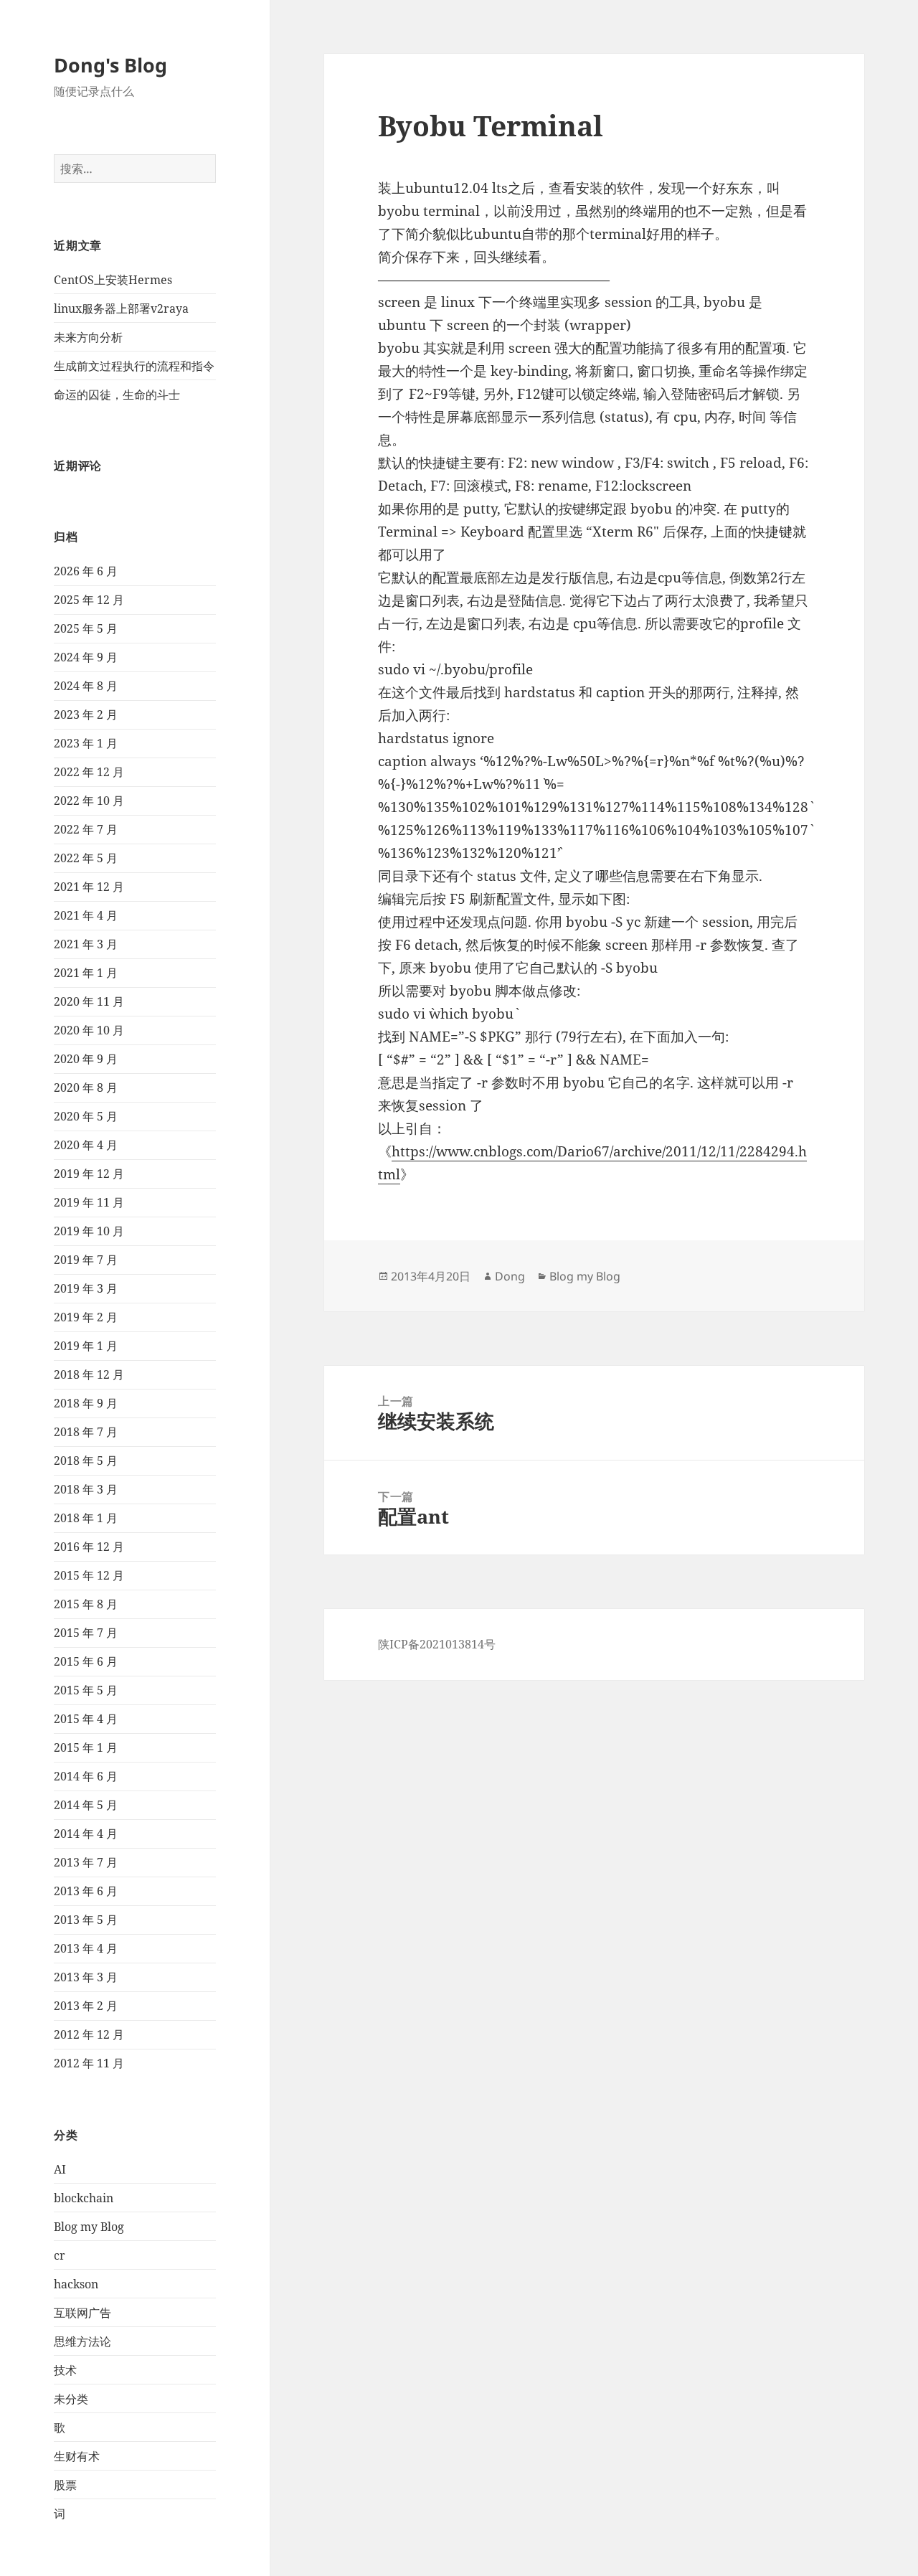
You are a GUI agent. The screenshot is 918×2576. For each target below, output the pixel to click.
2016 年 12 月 (89, 1547)
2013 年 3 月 (86, 1977)
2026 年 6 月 (86, 571)
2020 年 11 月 (89, 1001)
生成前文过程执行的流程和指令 (134, 366)
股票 (65, 2485)
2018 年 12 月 (89, 1374)
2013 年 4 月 (86, 1948)
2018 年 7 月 (86, 1432)
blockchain (84, 2198)
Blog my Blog (89, 2227)
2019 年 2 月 (86, 1317)
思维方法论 (82, 2341)
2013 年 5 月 (86, 1920)
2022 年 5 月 (86, 858)
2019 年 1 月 (86, 1346)
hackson (76, 2284)
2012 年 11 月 (89, 2063)
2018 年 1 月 (86, 1518)
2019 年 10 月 (89, 1231)
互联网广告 (82, 2313)
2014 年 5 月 (86, 1805)
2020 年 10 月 (89, 1030)
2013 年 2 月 (86, 2006)
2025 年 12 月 (89, 600)
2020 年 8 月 (86, 1088)
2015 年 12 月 (89, 1575)
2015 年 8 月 (86, 1604)
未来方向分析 (88, 337)
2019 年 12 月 (89, 1174)
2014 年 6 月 (86, 1776)
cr (60, 2255)
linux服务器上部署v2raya (121, 308)
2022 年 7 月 (86, 829)
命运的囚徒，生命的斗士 (117, 395)
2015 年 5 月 (86, 1690)
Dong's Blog (110, 65)
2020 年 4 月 (86, 1145)
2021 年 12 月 (89, 887)
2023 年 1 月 (86, 743)
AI (60, 2169)
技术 (65, 2370)
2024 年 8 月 (86, 686)
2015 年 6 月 (86, 1661)
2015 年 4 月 (86, 1719)
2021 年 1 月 (86, 973)
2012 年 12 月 (89, 2034)
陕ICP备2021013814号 (437, 1644)
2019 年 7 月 (86, 1260)
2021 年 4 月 (86, 915)
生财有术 (77, 2456)
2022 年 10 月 (89, 801)
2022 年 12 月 (89, 772)
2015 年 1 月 (86, 1747)
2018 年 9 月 (86, 1403)
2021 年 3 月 (86, 944)
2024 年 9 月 (86, 657)
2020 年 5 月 (86, 1116)
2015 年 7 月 (86, 1633)
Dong (510, 1276)
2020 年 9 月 (86, 1059)
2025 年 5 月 (86, 628)
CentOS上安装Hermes (113, 280)
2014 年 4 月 (86, 1834)
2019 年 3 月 (86, 1288)
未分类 (71, 2399)
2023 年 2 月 (86, 714)
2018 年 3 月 (86, 1489)
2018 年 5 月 (86, 1461)
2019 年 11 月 (89, 1202)
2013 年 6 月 (86, 1891)
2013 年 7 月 (86, 1862)
